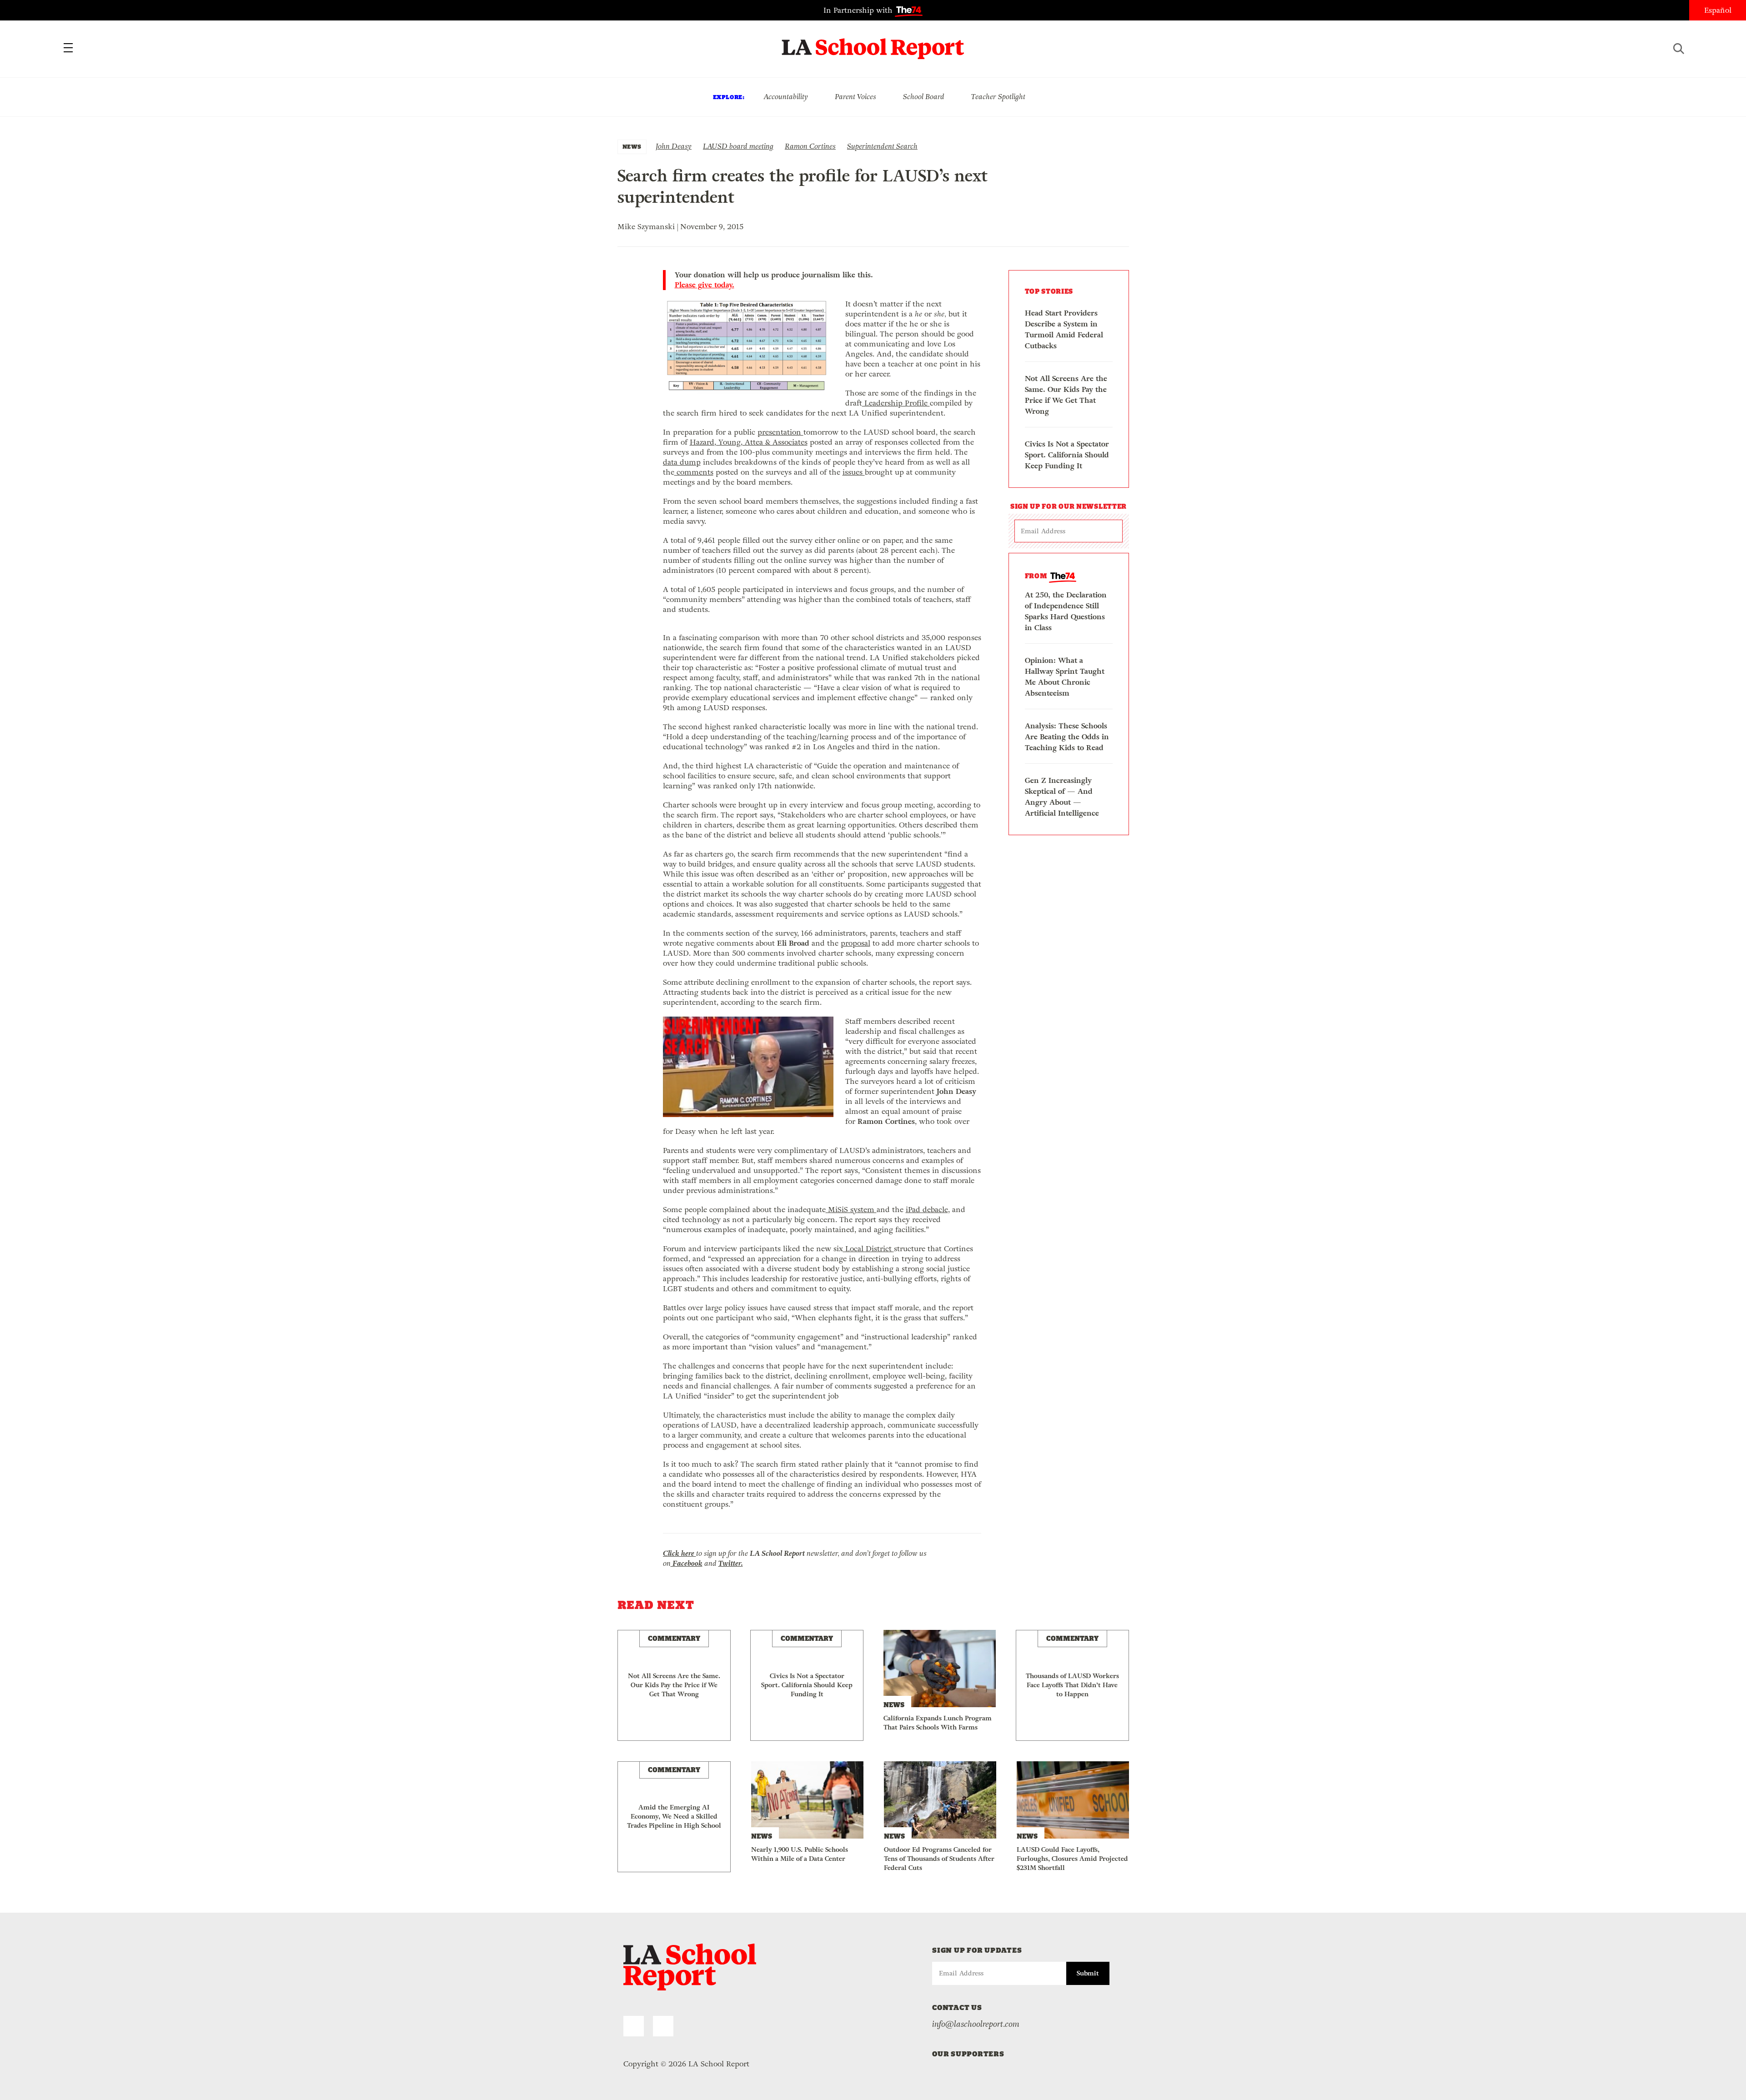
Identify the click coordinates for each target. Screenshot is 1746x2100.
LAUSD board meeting (738, 146)
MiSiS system (851, 1210)
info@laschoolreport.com (976, 2024)
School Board (924, 97)
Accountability (786, 97)
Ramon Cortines (810, 146)
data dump (682, 462)
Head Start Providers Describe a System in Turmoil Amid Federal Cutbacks (1064, 329)
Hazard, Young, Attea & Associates (749, 442)
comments (694, 472)
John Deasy (674, 146)
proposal (855, 943)
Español (1718, 10)
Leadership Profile (896, 403)
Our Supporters (968, 2054)
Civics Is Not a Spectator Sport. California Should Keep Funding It (1067, 455)
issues (854, 472)
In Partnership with (859, 10)
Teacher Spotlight (998, 97)
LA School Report (873, 43)
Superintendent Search (882, 146)
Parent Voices (855, 97)
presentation (780, 432)
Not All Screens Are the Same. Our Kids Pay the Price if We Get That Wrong (1066, 395)
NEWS (632, 147)
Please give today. (705, 285)
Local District (868, 1249)
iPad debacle (927, 1210)
